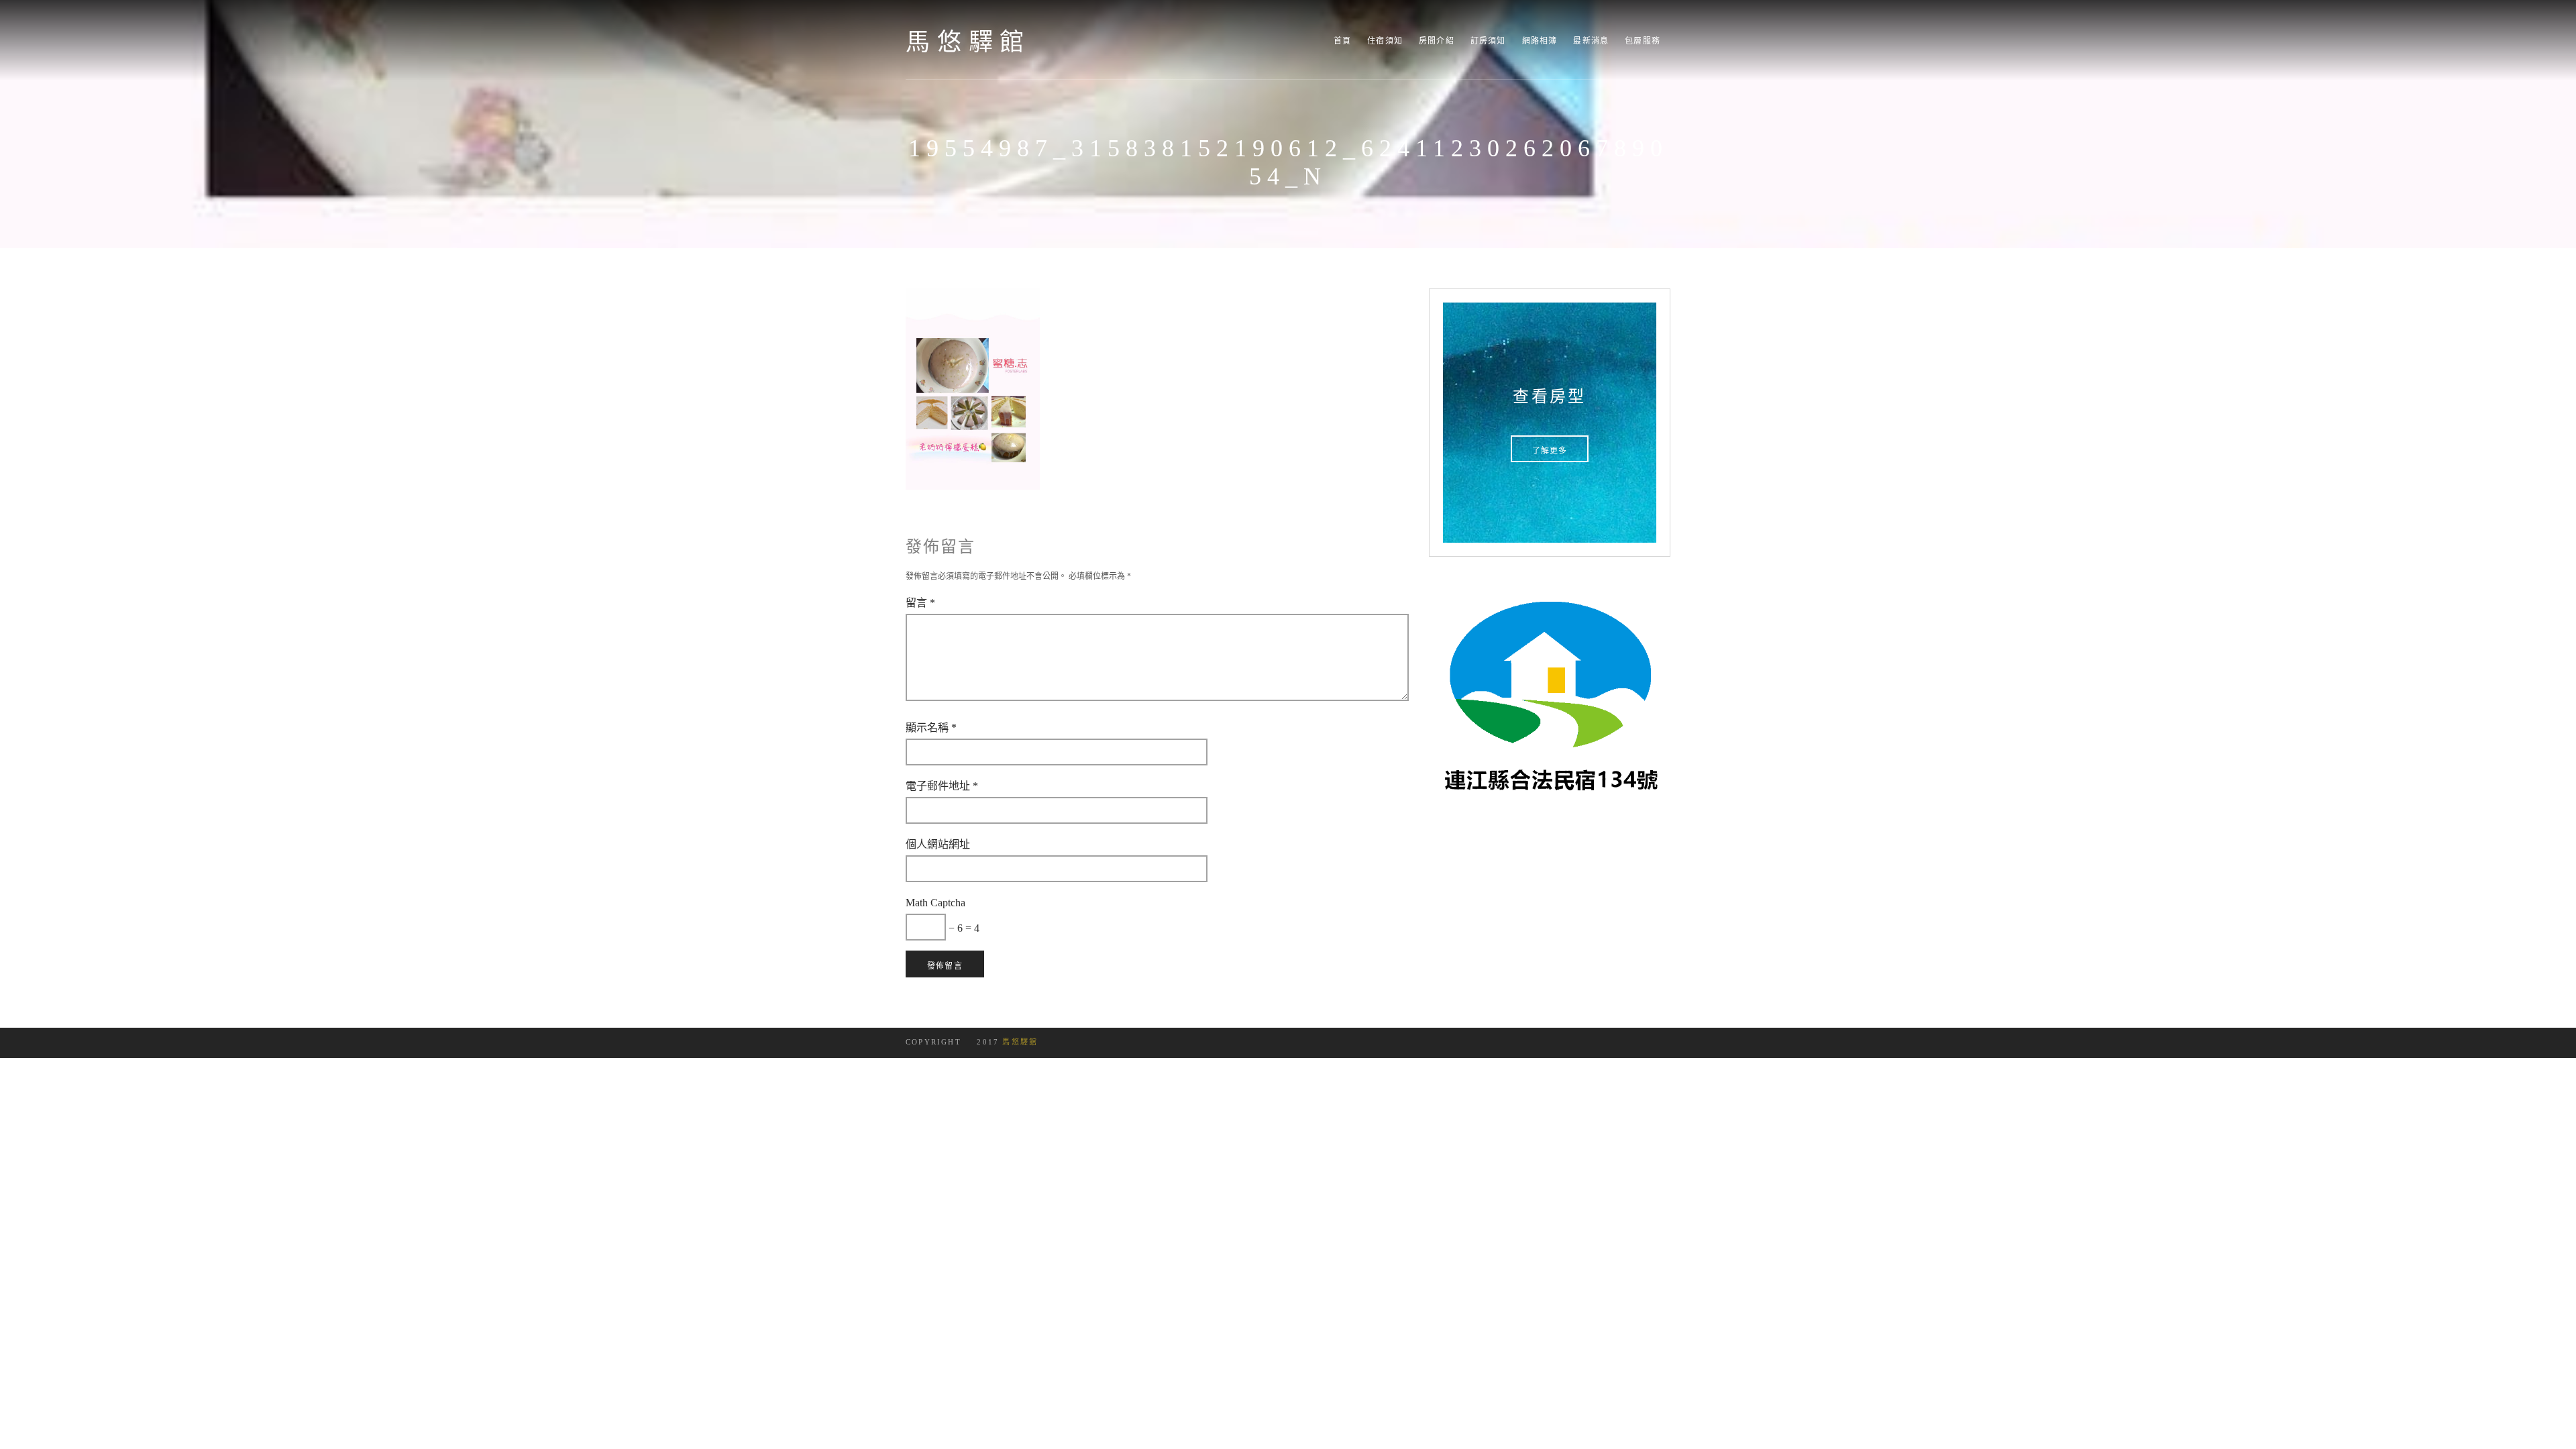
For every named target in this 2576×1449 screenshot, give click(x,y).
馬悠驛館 (968, 42)
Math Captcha (935, 902)
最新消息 (1591, 41)
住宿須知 (1385, 41)
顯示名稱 (931, 727)
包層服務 (1643, 41)
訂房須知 (1488, 41)
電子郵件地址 (942, 786)
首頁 (1342, 41)
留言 (920, 602)
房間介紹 (1437, 41)
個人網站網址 (938, 844)
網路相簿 (1540, 41)
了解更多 (1550, 451)
